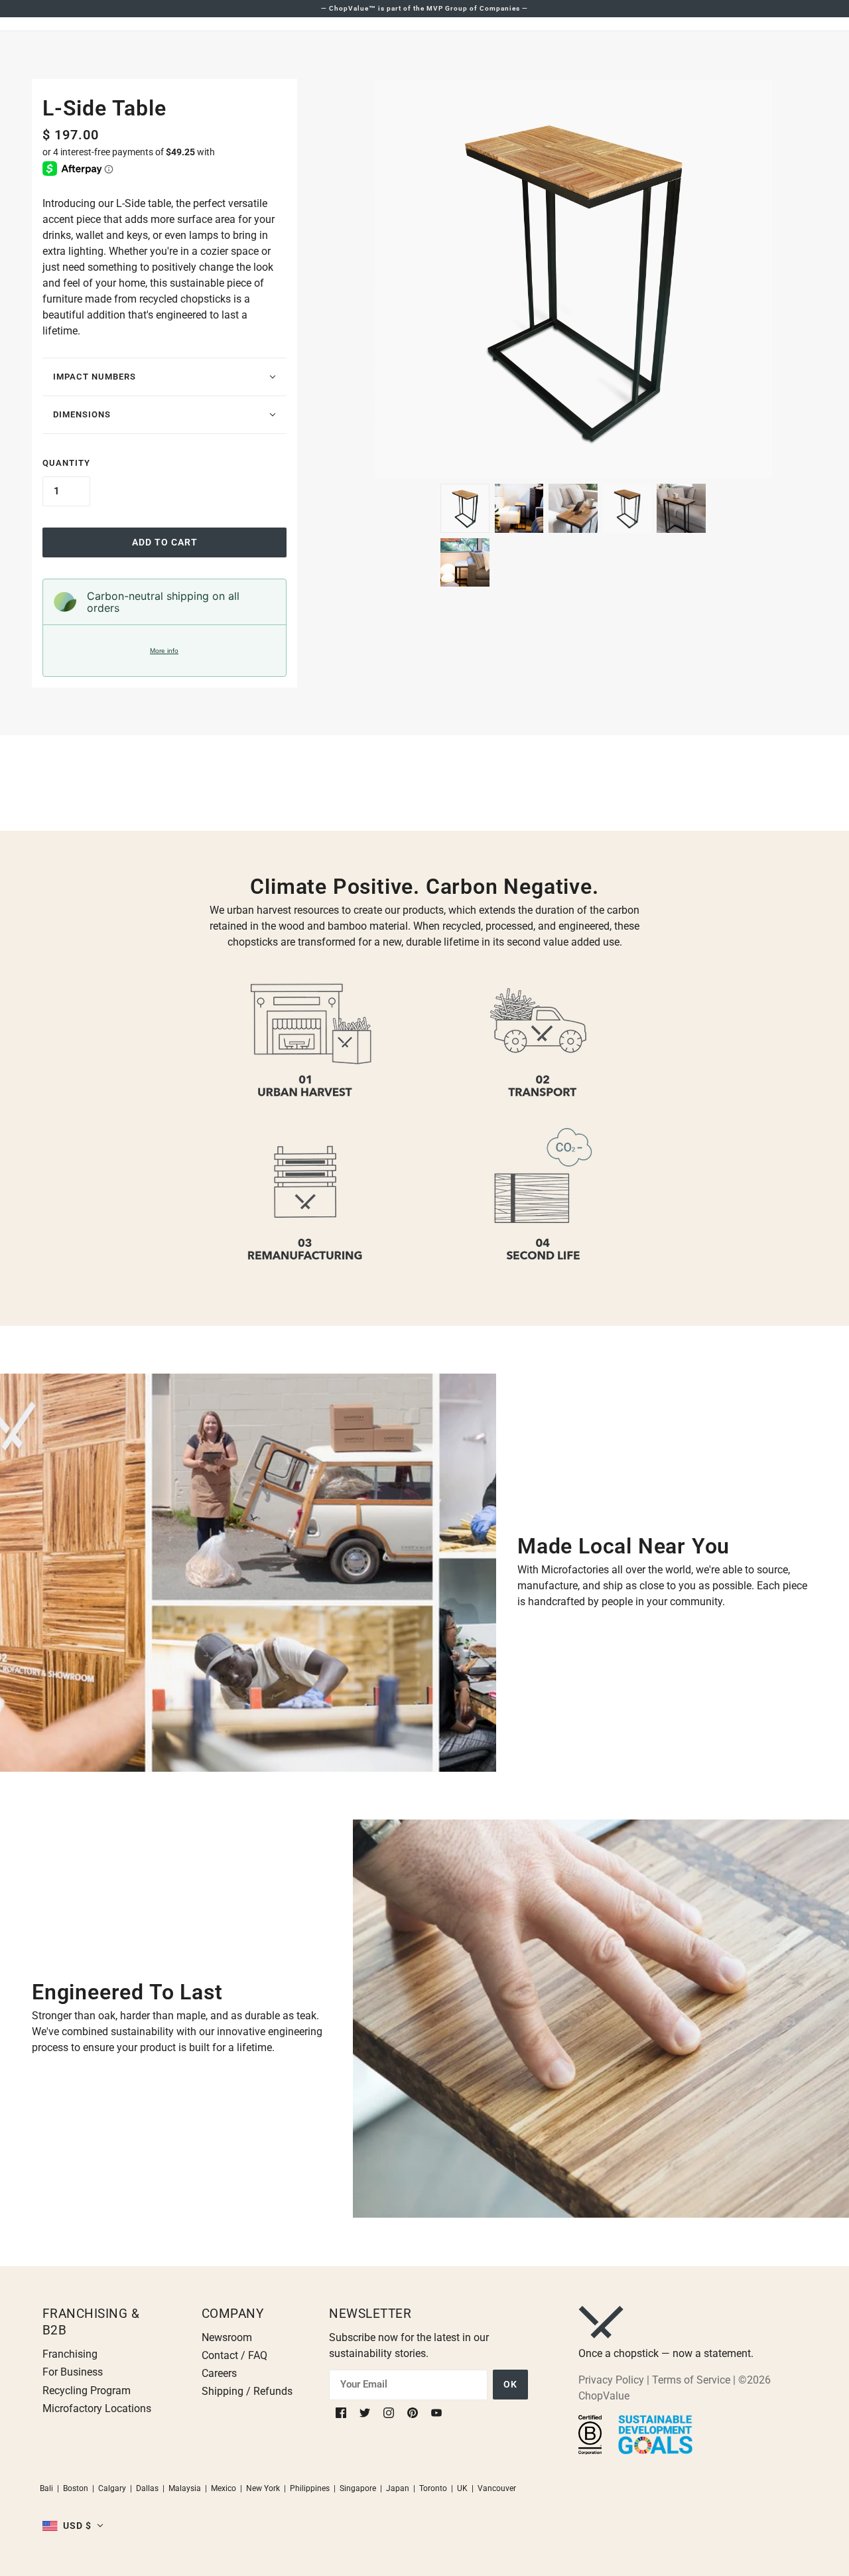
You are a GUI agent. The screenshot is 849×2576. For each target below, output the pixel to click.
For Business (73, 2372)
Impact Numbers (95, 377)
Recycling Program (87, 2391)
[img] (342, 2412)
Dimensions (82, 414)
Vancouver (497, 2488)
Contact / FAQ (234, 2355)
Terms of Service (691, 2380)
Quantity (66, 463)
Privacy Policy (611, 2380)
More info (164, 651)
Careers (219, 2373)
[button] (73, 2526)
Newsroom (227, 2337)
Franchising (70, 2354)
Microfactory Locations (97, 2408)
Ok (510, 2384)
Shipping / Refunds (247, 2391)
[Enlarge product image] (573, 279)
